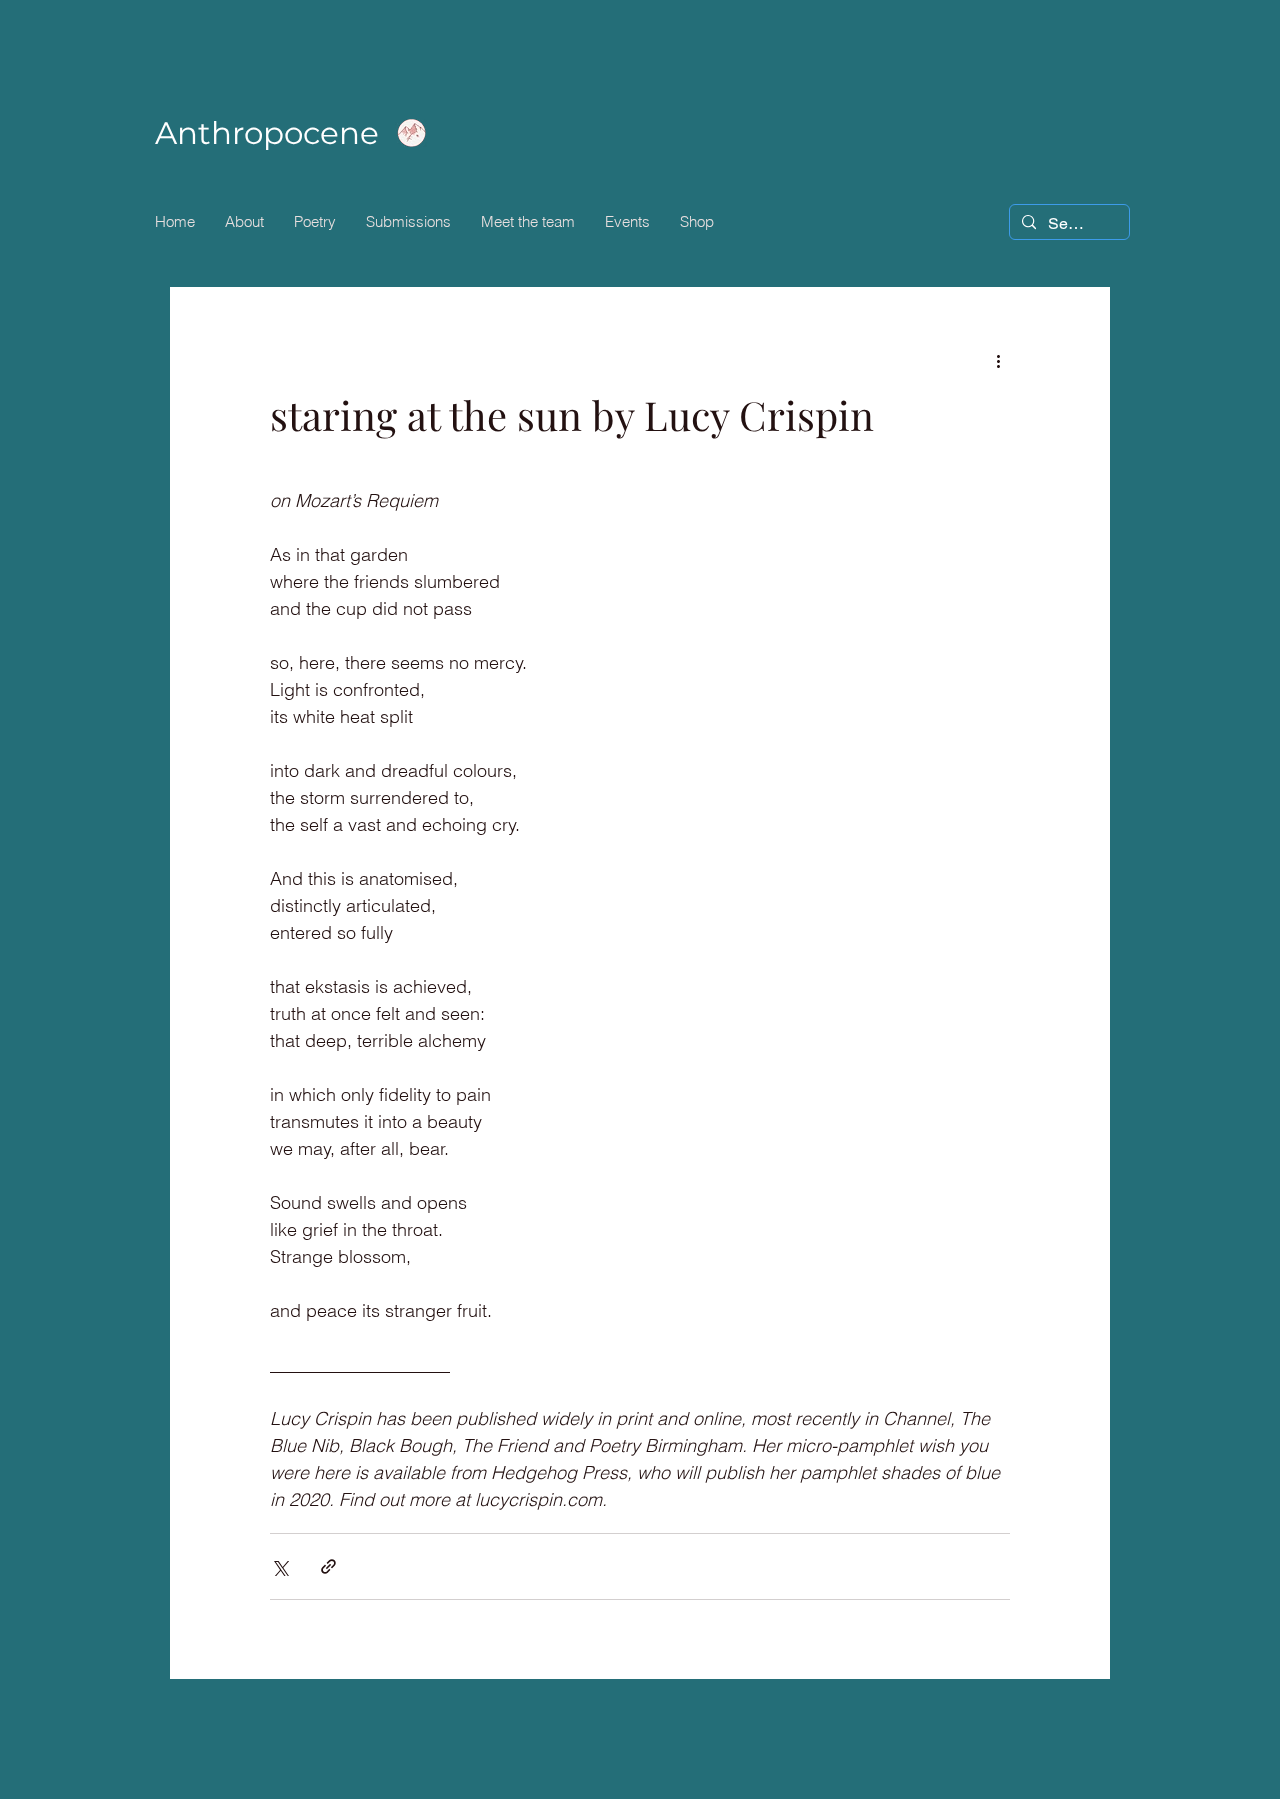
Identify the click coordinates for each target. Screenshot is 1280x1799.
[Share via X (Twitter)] (279, 1566)
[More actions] (998, 360)
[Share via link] (328, 1566)
